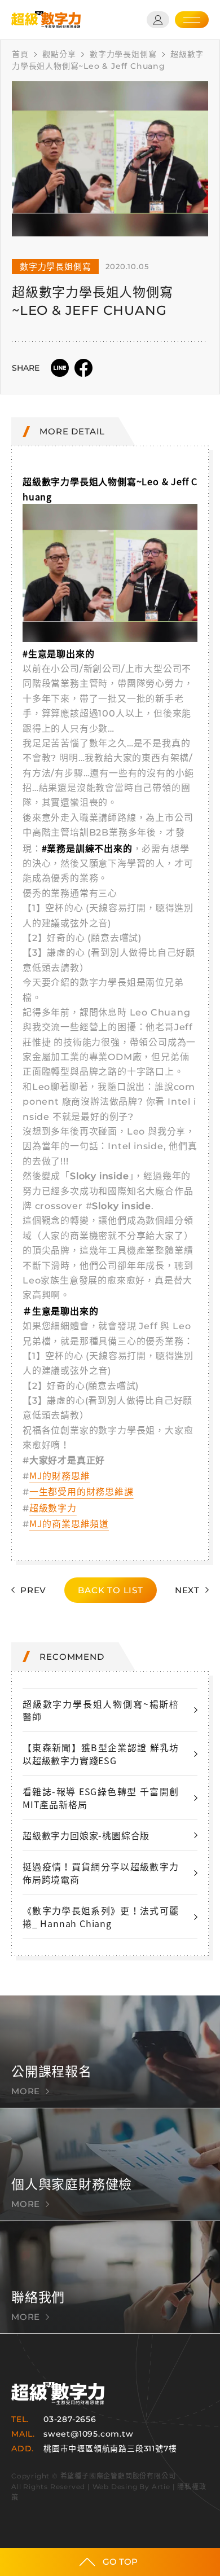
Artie (161, 2487)
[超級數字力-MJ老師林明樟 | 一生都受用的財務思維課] (46, 20)
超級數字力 (53, 1507)
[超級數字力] (58, 2393)
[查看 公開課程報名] (110, 2052)
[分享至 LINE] (60, 368)
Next (187, 1590)
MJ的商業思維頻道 (69, 1523)
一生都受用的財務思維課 (82, 1491)
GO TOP (120, 2562)
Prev (33, 1590)
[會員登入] (158, 20)
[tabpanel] (110, 159)
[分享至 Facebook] (83, 368)
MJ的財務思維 (60, 1475)
